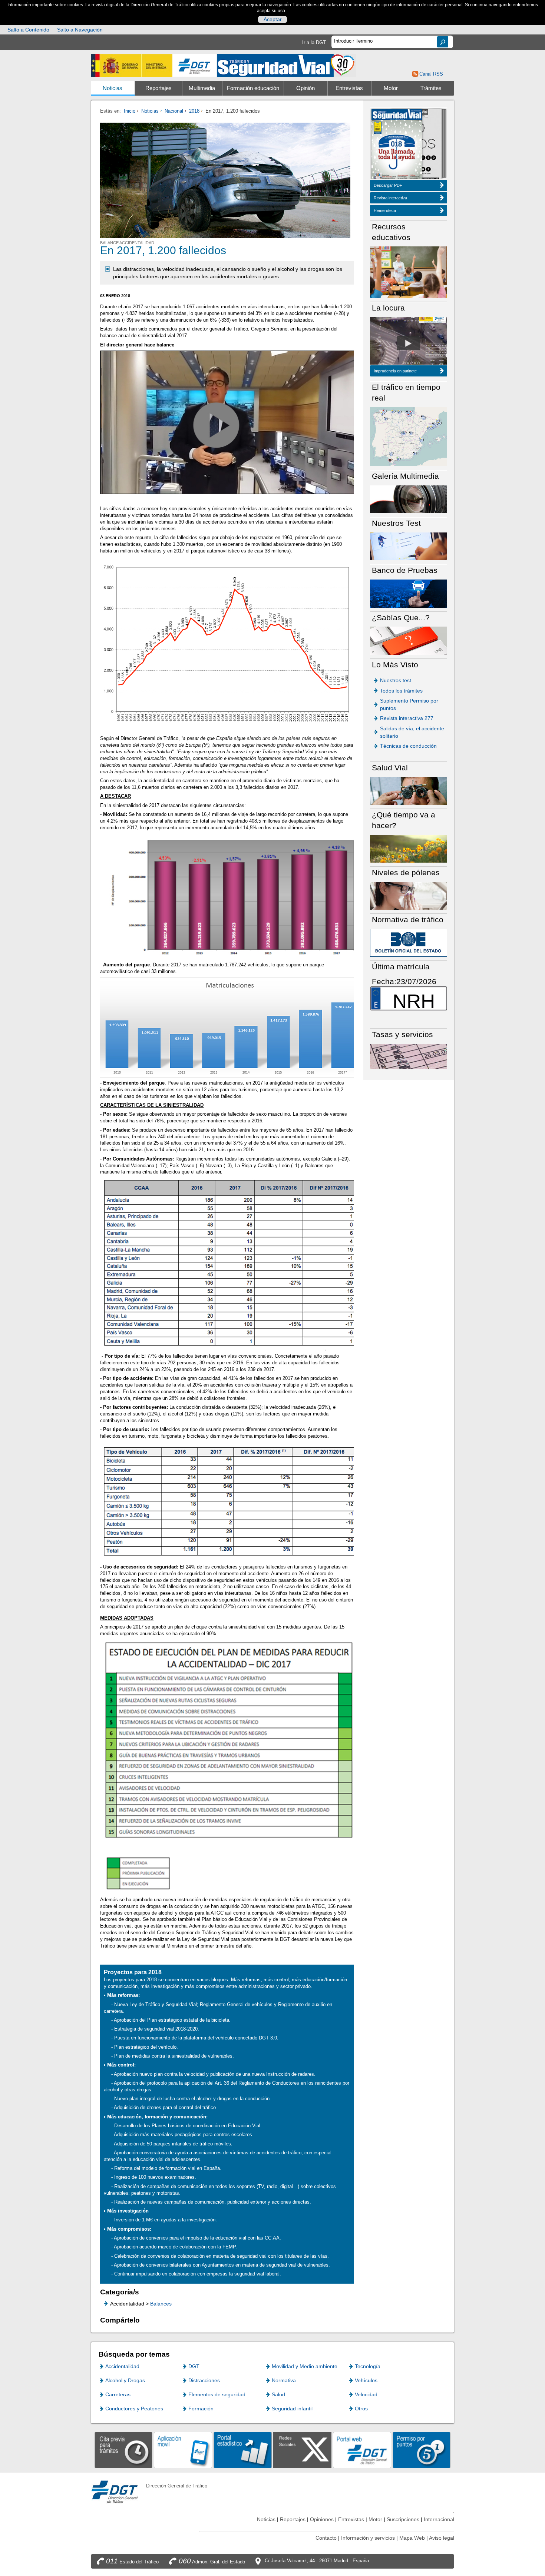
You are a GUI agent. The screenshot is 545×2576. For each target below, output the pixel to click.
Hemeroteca (385, 210)
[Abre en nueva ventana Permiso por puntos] (422, 2449)
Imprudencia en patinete (395, 371)
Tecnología (368, 2366)
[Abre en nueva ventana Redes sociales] (302, 2449)
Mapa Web (412, 2538)
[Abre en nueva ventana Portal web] (362, 2449)
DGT (194, 2366)
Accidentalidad (122, 2366)
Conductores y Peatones (134, 2409)
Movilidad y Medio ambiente (305, 2366)
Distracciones (204, 2380)
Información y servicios (368, 2538)
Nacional (174, 111)
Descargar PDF (388, 185)
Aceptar (273, 19)
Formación (201, 2409)
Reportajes (158, 88)
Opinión (305, 88)
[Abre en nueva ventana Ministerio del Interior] (132, 65)
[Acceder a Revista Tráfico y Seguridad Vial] (286, 65)
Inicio (130, 111)
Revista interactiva (390, 198)
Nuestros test (396, 680)
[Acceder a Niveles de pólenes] (409, 895)
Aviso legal (442, 2538)
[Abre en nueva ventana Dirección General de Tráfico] (195, 65)
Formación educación (253, 88)
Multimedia (202, 88)
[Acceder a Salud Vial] (409, 791)
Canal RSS (431, 74)
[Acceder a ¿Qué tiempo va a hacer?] (409, 848)
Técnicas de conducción (408, 746)
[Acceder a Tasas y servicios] (409, 1056)
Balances (161, 2304)
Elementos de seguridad (217, 2394)
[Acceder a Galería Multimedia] (409, 499)
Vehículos (366, 2380)
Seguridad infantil (292, 2409)
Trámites (431, 88)
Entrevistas (349, 88)
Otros (361, 2409)
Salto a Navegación (80, 30)
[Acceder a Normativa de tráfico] (409, 942)
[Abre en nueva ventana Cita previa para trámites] (124, 2449)
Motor (391, 88)
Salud (278, 2394)
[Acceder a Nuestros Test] (409, 546)
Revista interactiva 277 (407, 718)
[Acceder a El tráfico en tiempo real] (409, 436)
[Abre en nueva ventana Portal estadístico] (243, 2449)
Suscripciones (403, 2519)
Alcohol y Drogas (125, 2380)
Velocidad (366, 2394)
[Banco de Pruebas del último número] (409, 593)
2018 (194, 111)
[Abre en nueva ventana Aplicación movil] (183, 2449)
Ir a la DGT (314, 42)
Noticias (113, 88)
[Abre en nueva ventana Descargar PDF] (397, 145)
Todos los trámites (401, 691)
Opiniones (322, 2519)
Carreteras (118, 2394)
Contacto (326, 2538)
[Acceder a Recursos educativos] (409, 272)
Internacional (439, 2519)
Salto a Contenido (28, 30)
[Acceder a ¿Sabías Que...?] (409, 640)
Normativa (284, 2380)
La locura (408, 343)
